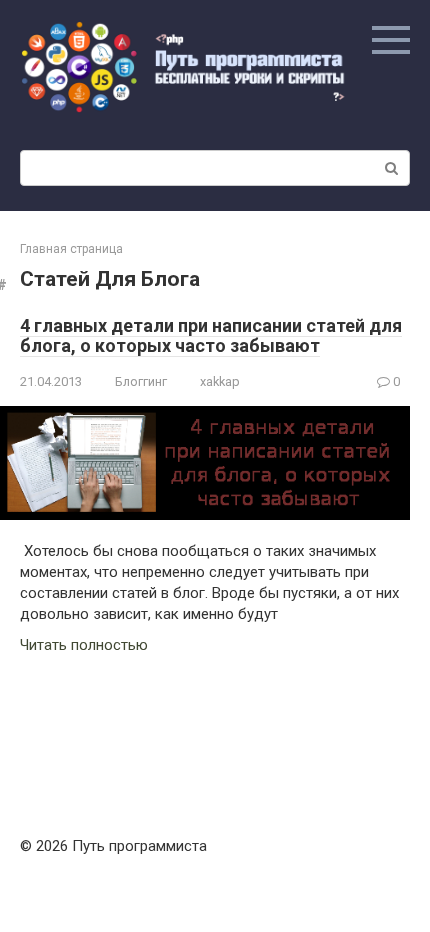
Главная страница (71, 249)
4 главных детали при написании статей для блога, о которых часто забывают (211, 335)
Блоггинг (141, 381)
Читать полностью (84, 645)
